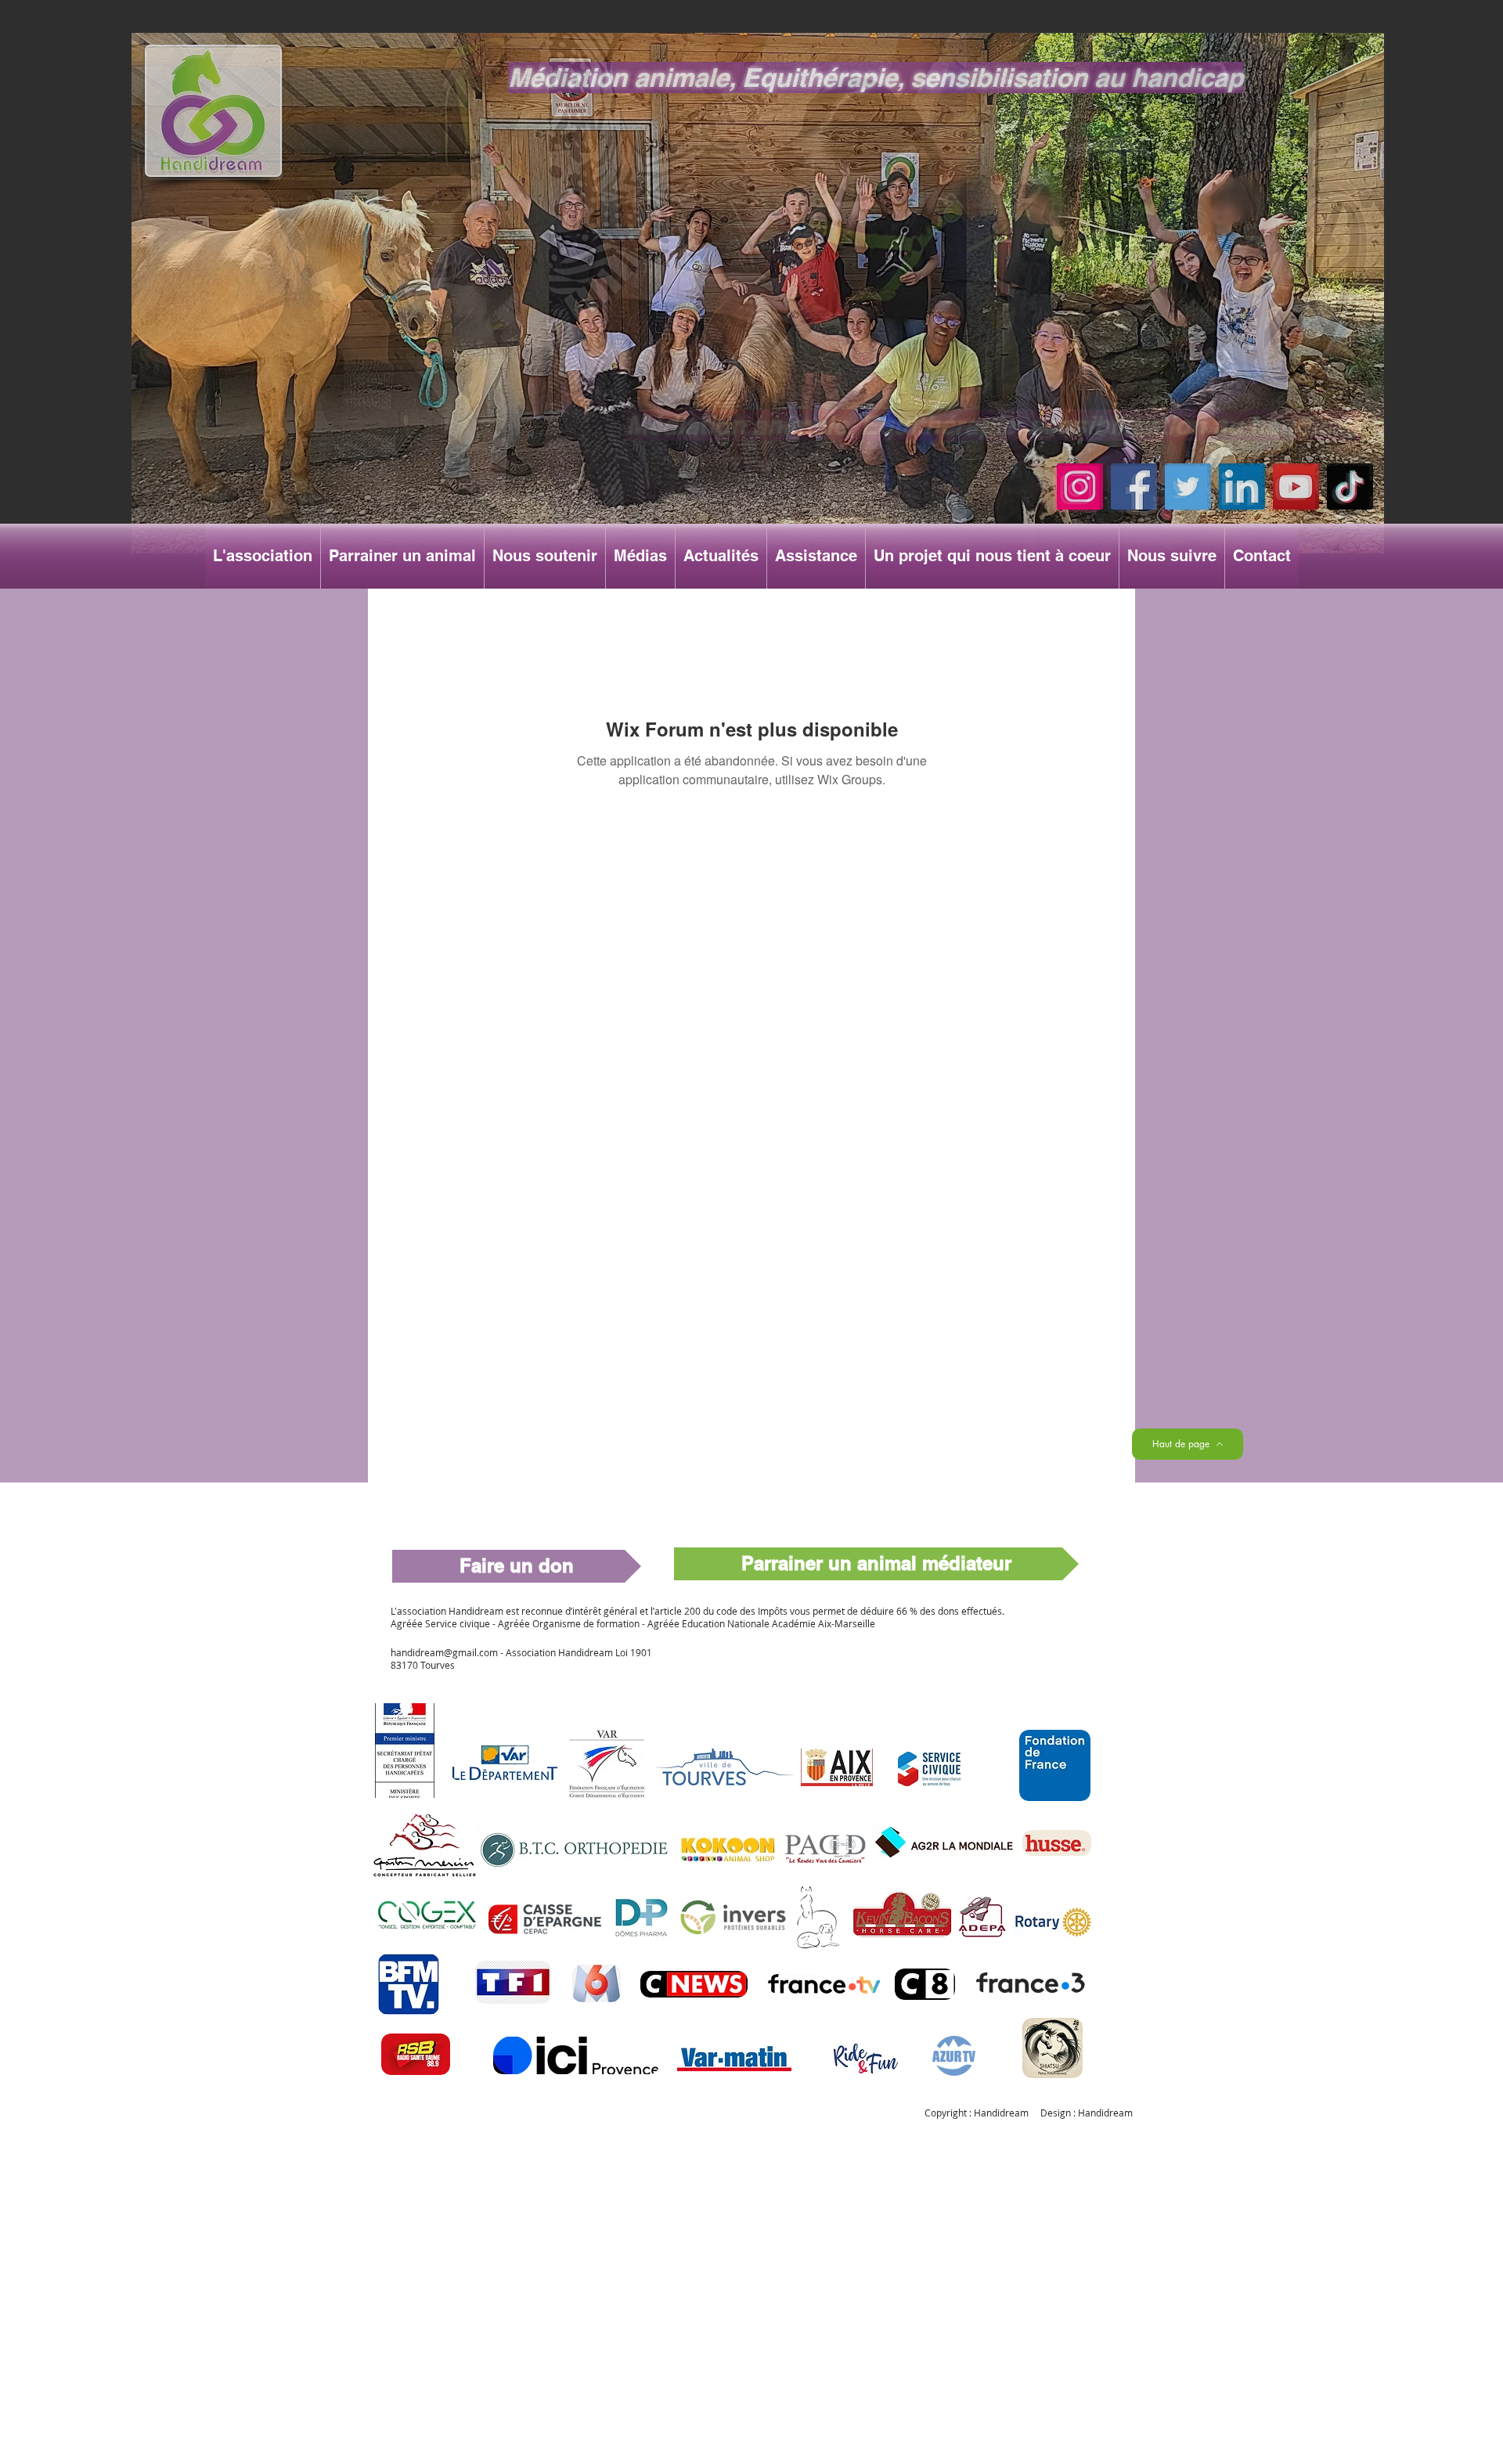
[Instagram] (1080, 486)
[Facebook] (1134, 486)
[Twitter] (1188, 486)
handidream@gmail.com (444, 1652)
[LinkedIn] (1242, 486)
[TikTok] (1350, 486)
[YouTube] (1296, 486)
